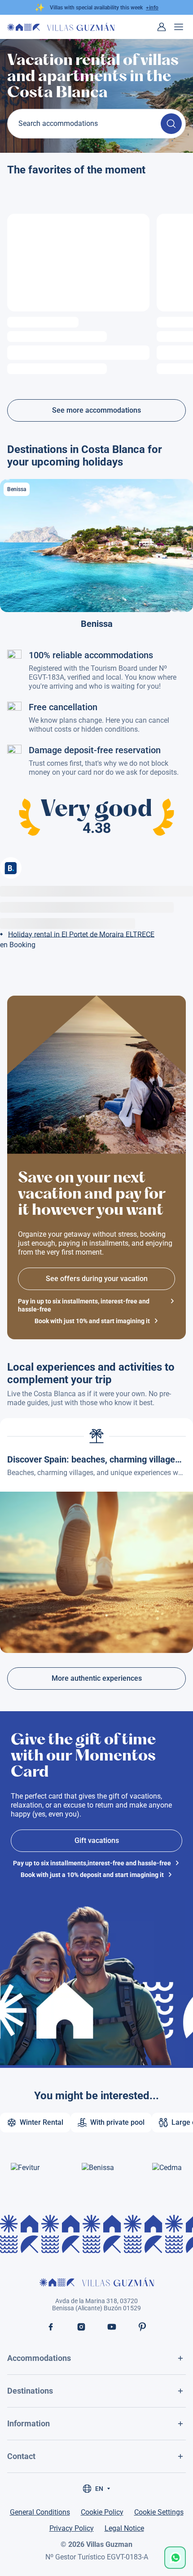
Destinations (30, 2391)
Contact (21, 2456)
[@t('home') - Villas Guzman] (61, 27)
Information (29, 2423)
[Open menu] (179, 27)
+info (152, 8)
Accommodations (39, 2358)
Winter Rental (42, 2122)
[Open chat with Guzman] (175, 2558)
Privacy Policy (72, 2528)
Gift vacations (97, 1840)
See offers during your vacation (97, 1279)
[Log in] (162, 27)
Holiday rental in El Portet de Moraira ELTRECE (81, 934)
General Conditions (40, 2512)
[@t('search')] (171, 124)
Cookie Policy (102, 2512)
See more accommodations (96, 410)
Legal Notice (124, 2528)
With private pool (117, 2122)
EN (99, 2489)
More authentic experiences (97, 1678)
